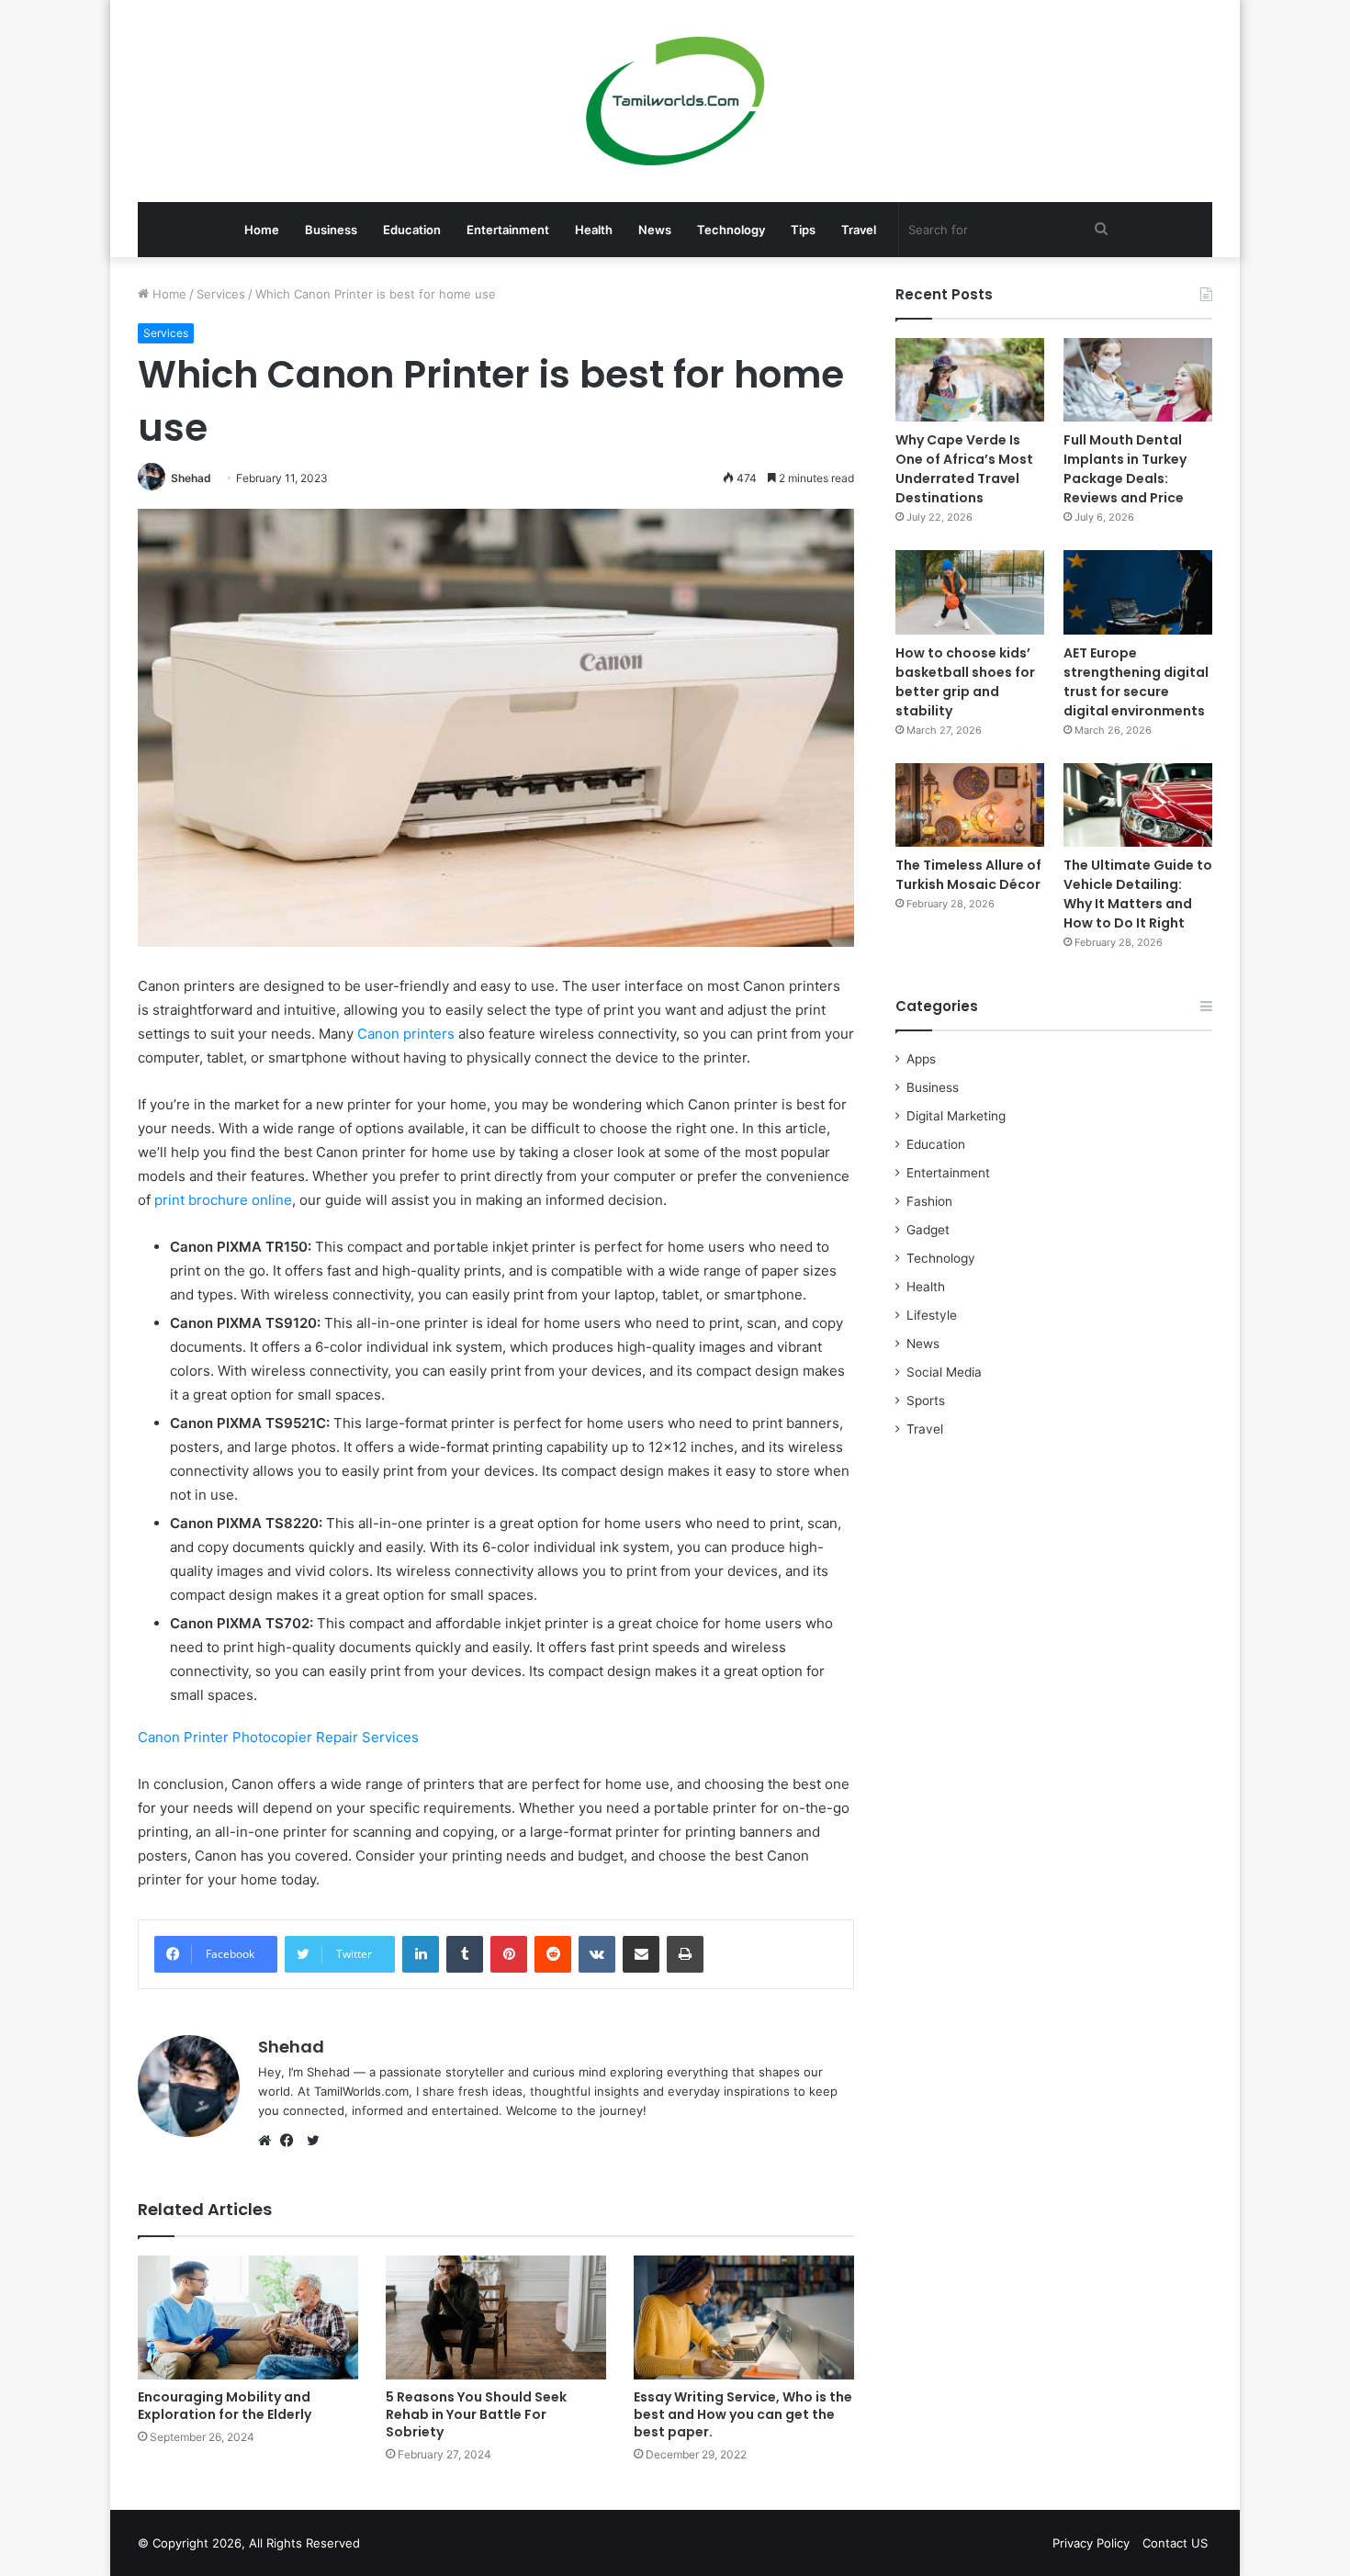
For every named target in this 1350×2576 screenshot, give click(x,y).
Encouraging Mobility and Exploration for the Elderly (225, 2406)
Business (331, 230)
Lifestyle (932, 1315)
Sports (926, 1400)
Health (594, 230)
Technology (731, 230)
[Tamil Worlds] (675, 101)
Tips (803, 230)
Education (412, 230)
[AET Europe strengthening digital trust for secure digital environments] (1138, 592)
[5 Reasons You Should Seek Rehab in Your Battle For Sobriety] (496, 2317)
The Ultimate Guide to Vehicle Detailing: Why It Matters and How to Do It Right (1138, 894)
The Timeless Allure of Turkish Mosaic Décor (968, 875)
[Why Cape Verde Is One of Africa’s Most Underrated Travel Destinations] (970, 380)
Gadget (928, 1230)
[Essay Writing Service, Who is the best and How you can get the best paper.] (744, 2317)
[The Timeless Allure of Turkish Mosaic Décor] (970, 805)
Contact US (1175, 2543)
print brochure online (223, 1200)
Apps (921, 1059)
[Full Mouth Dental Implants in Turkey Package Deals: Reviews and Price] (1138, 380)
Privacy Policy (1091, 2543)
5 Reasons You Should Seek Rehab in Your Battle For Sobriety (476, 2414)
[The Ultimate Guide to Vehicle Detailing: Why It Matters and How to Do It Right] (1138, 805)
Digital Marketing (956, 1116)
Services (221, 294)
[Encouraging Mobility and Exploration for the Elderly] (248, 2317)
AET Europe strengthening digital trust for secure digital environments (1136, 682)
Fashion (929, 1201)
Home (262, 230)
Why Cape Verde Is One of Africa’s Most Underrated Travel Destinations (964, 469)
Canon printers (406, 1034)
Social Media (944, 1372)
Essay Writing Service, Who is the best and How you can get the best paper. (743, 2414)
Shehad (191, 478)
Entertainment (508, 230)
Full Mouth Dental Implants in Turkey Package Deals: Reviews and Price (1125, 469)
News (655, 230)
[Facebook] (291, 2141)
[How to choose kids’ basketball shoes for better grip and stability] (970, 592)
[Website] (269, 2141)
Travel (859, 230)
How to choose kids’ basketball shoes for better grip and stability (965, 682)
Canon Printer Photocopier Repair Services (278, 1737)
